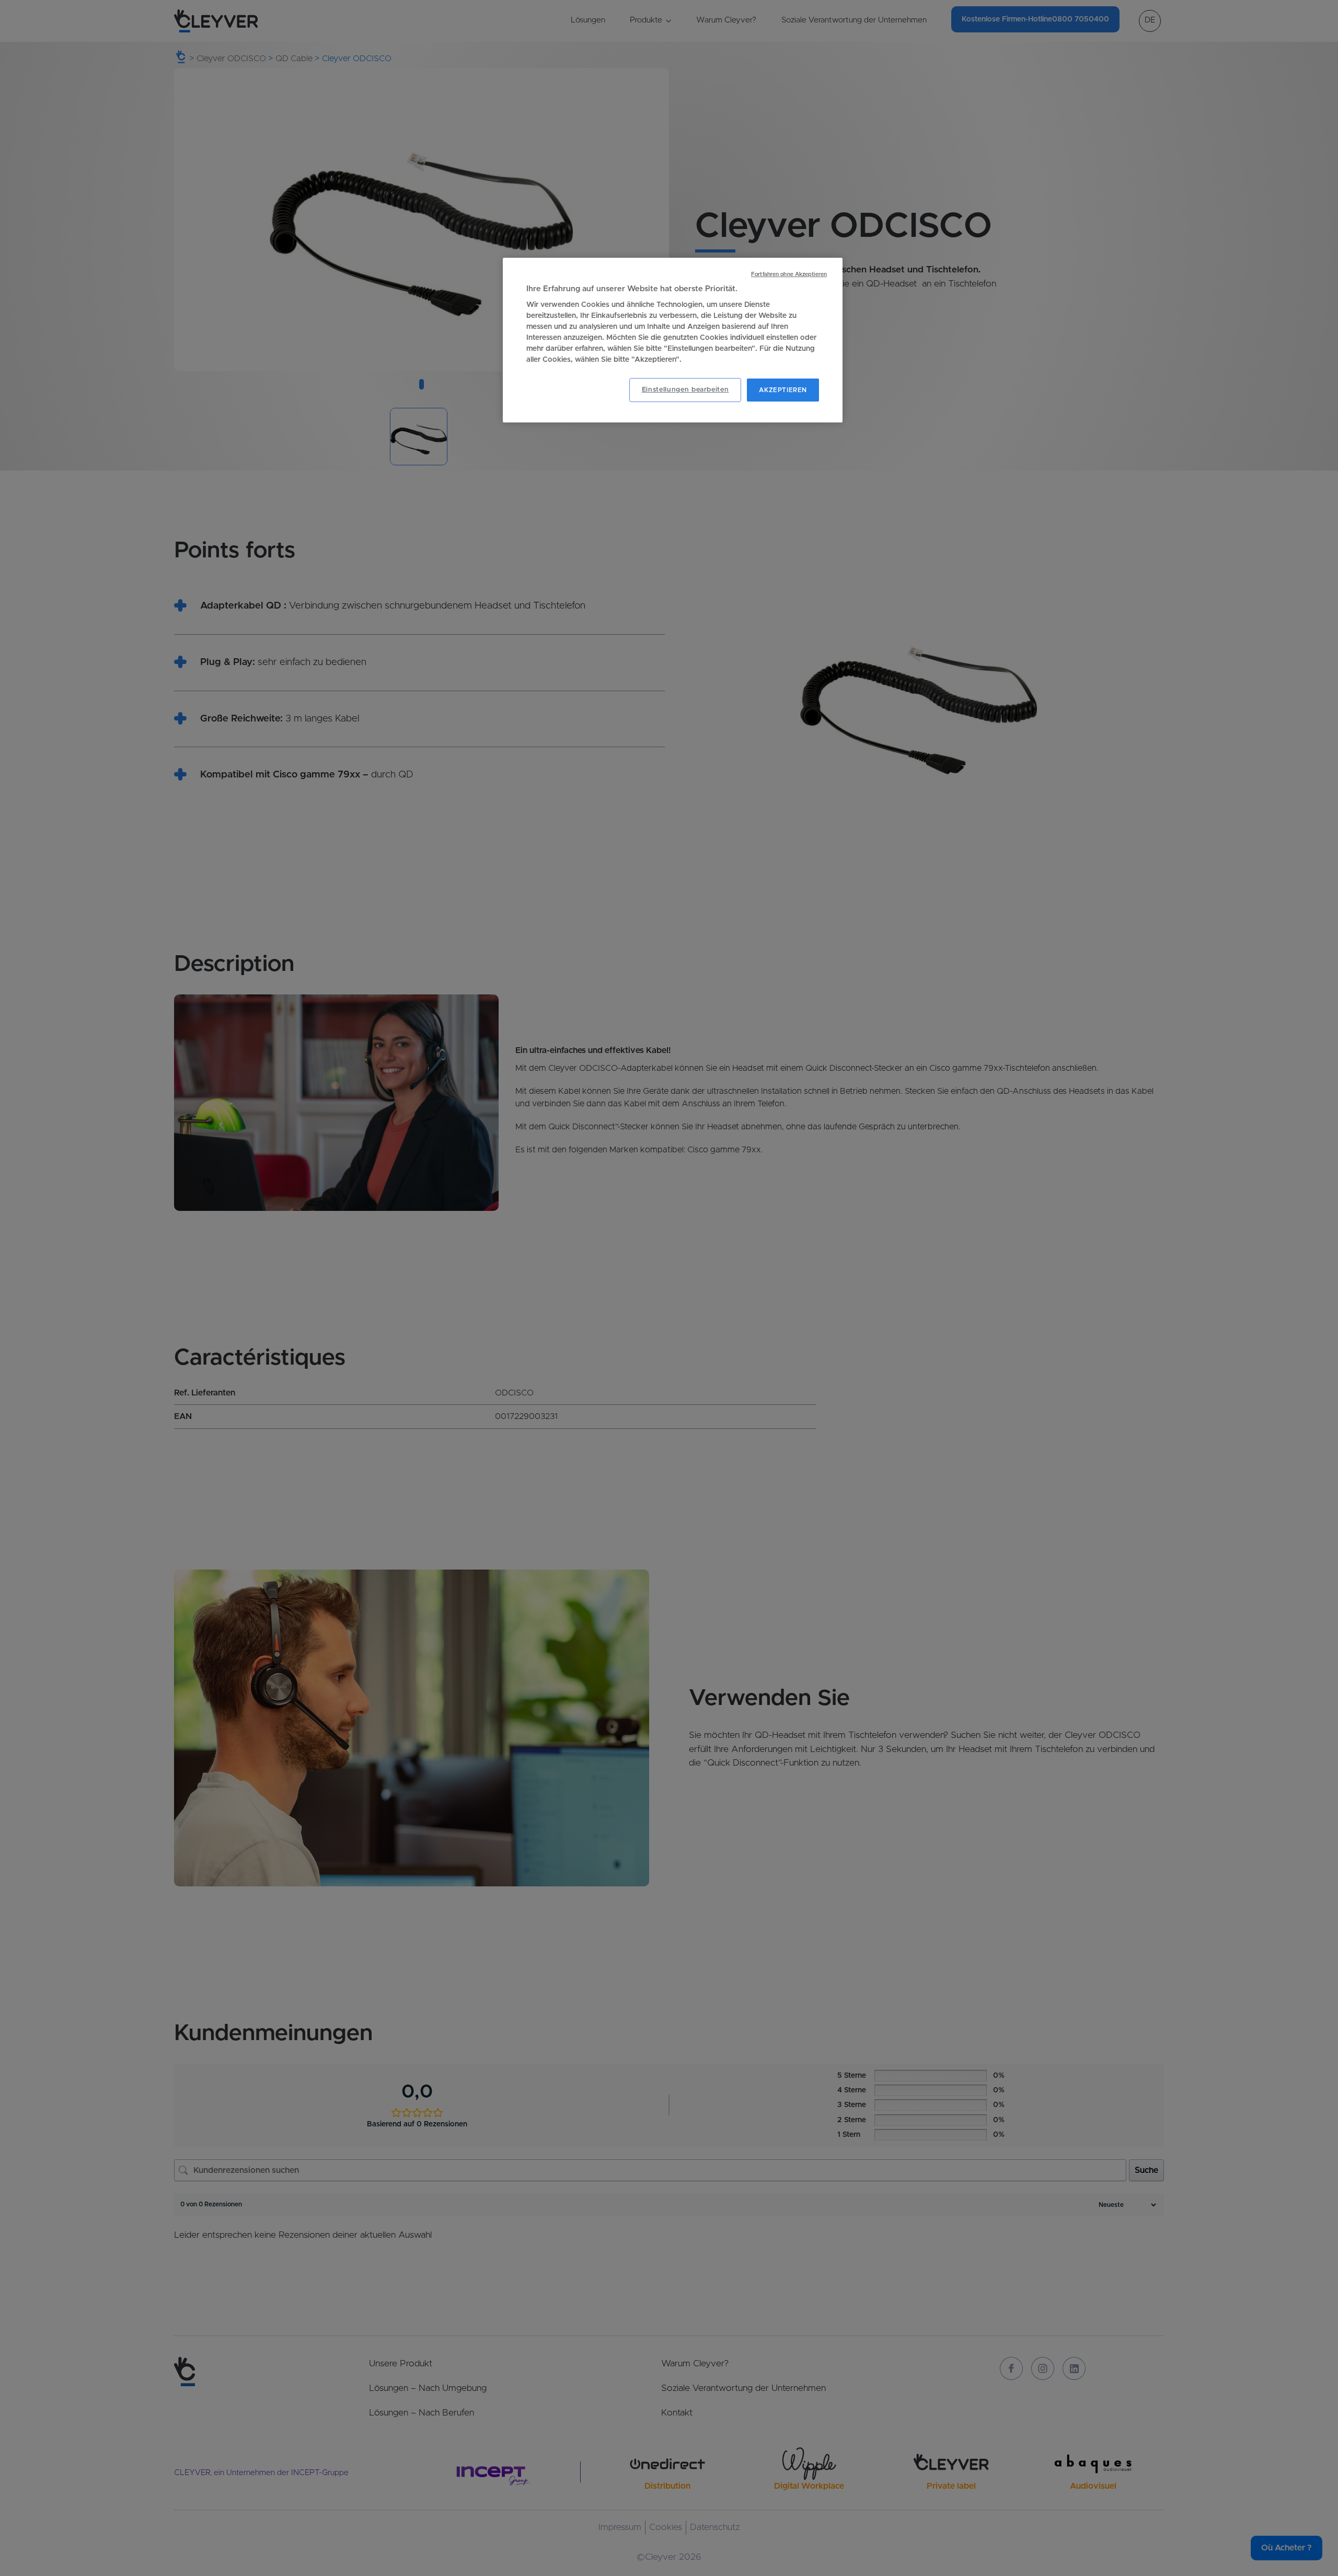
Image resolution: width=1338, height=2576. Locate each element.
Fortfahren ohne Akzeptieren (789, 274)
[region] (673, 340)
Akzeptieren (783, 390)
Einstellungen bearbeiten (685, 390)
